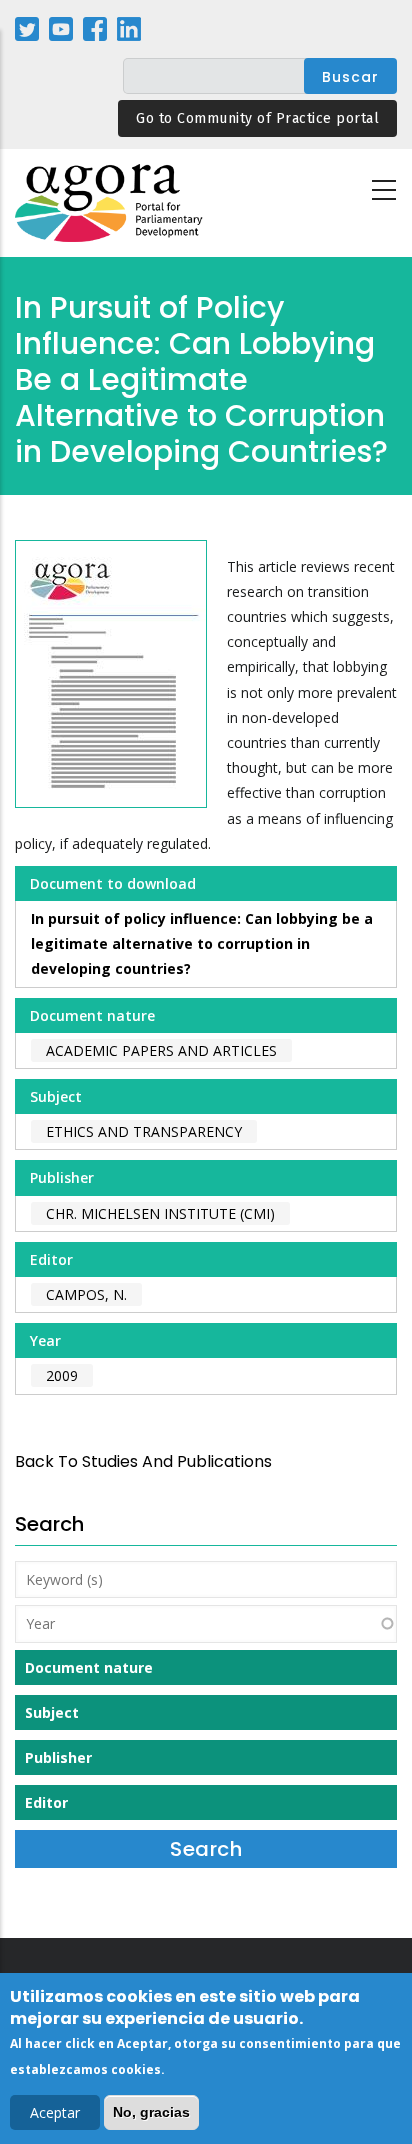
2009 (62, 1375)
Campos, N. (86, 1294)
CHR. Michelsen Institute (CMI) (160, 1213)
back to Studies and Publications (143, 1461)
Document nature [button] (89, 1667)
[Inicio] (110, 203)
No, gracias (151, 2112)
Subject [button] (52, 1712)
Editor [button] (46, 1802)
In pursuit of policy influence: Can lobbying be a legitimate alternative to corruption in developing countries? (202, 943)
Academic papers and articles (161, 1050)
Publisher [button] (58, 1757)
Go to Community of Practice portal (257, 118)
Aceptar (55, 2112)
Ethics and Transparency (144, 1131)
